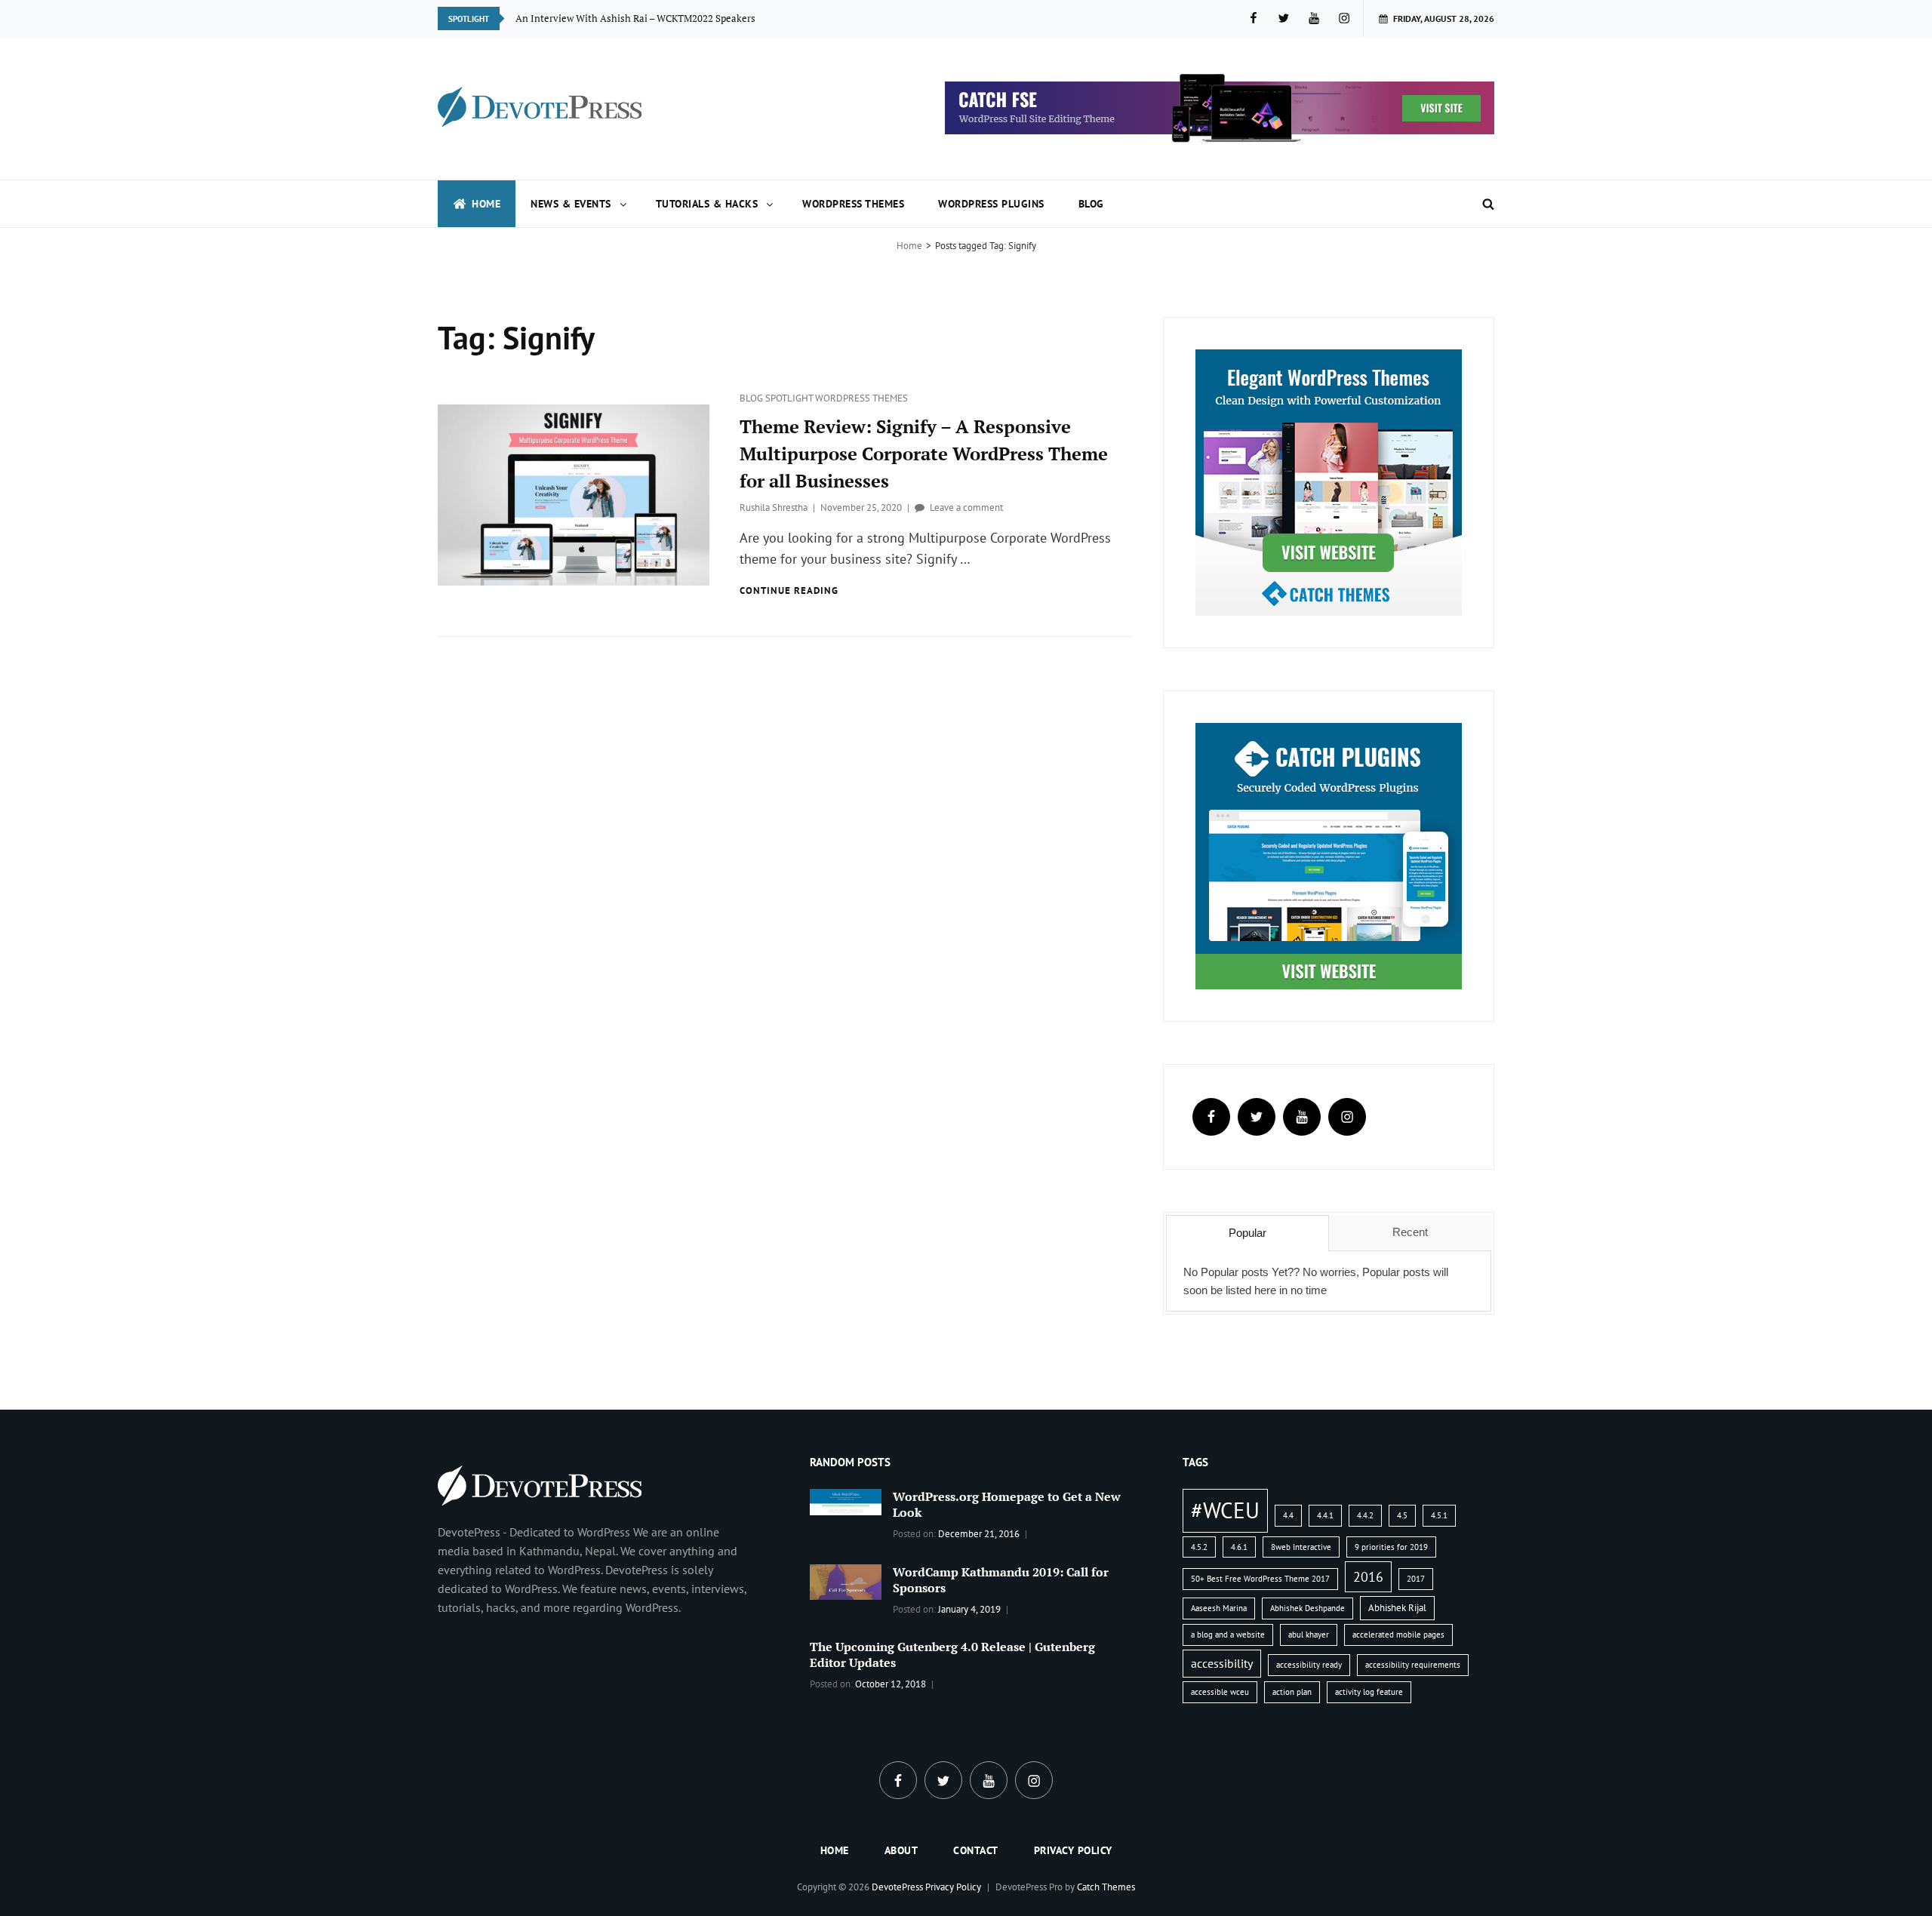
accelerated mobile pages (1398, 1635)
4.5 (1402, 1515)
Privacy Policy (1073, 1850)
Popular (1247, 1233)
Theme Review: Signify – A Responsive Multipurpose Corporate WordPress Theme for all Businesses (924, 454)
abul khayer (1309, 1635)
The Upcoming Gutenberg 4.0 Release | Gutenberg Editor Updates (952, 1655)
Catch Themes (1106, 1887)
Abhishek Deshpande (1307, 1608)
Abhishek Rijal (1397, 1608)
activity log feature (1369, 1692)
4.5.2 (1199, 1547)
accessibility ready (1309, 1665)
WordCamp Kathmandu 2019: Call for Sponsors (1001, 1580)
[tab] (1247, 1233)
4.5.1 (1439, 1515)
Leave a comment (966, 507)
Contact (976, 1850)
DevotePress (897, 1887)
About (901, 1850)
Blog (1091, 204)
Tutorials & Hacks (707, 204)
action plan (1292, 1692)
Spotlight (790, 398)
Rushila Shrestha (774, 507)
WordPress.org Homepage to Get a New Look (1007, 1504)
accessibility (1222, 1663)
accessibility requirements (1413, 1665)
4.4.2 (1365, 1515)
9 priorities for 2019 (1391, 1547)
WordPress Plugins (991, 204)
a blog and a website (1228, 1635)
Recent (1410, 1232)
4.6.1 (1239, 1547)
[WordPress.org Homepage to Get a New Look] (846, 1500)
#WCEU (1225, 1510)
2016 (1368, 1576)
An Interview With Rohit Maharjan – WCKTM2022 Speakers (646, 18)
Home (486, 204)
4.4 (1288, 1515)
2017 (1416, 1579)
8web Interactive (1301, 1547)
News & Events (571, 204)
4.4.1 (1325, 1515)
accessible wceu (1220, 1692)
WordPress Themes (853, 204)
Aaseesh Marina (1219, 1608)
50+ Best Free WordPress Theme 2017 (1260, 1579)
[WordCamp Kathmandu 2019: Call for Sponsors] (846, 1581)
